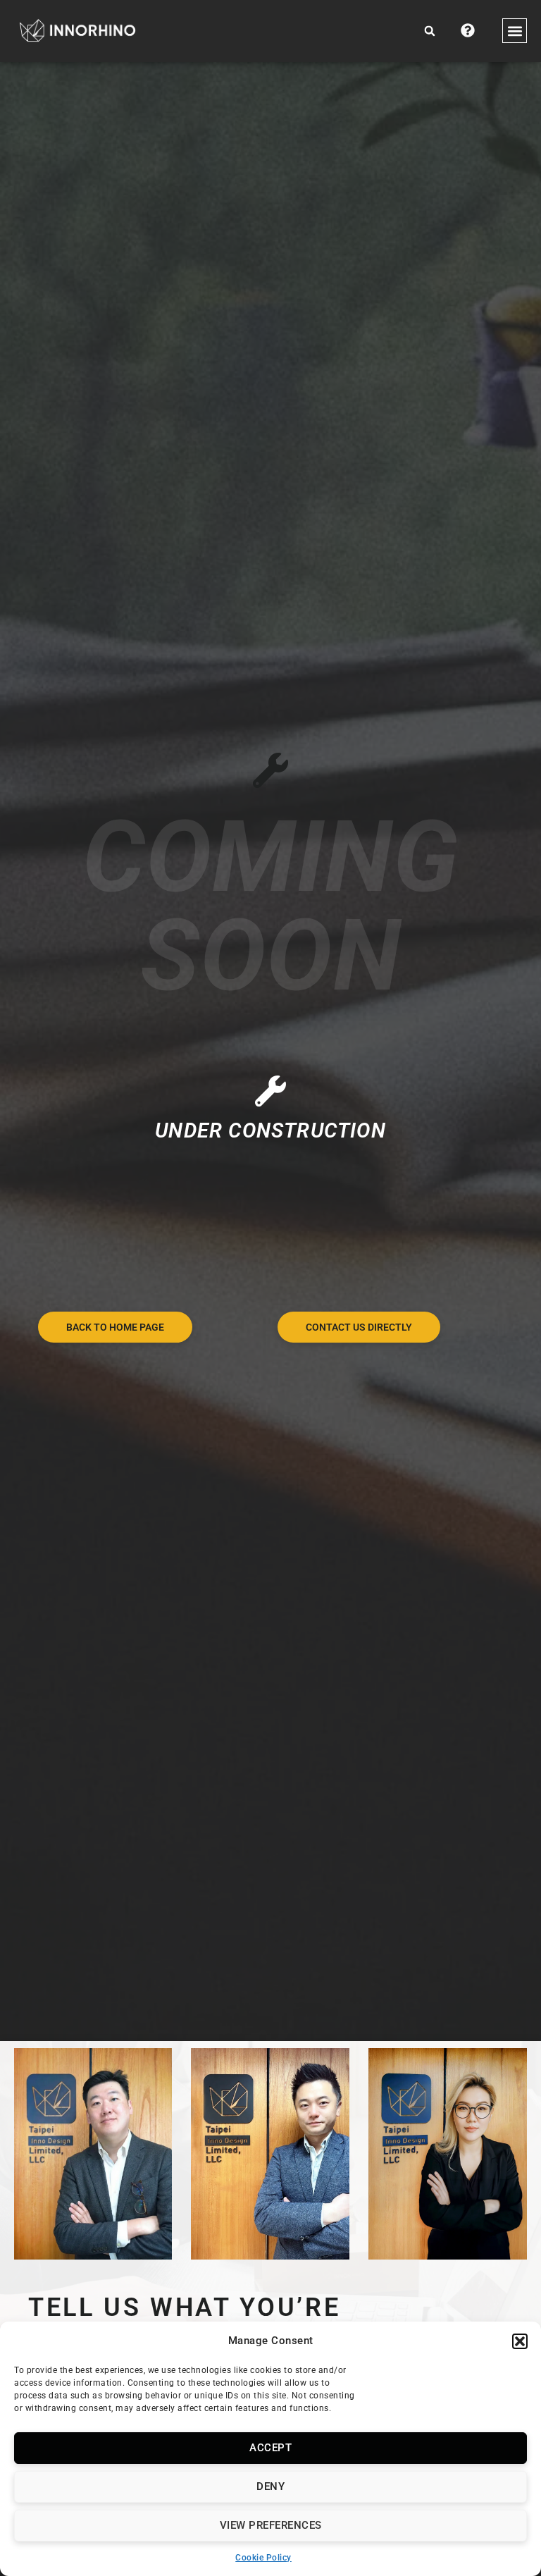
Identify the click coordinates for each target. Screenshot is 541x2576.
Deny (270, 2486)
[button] (520, 2341)
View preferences (271, 2525)
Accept (270, 2448)
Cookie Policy (263, 2558)
